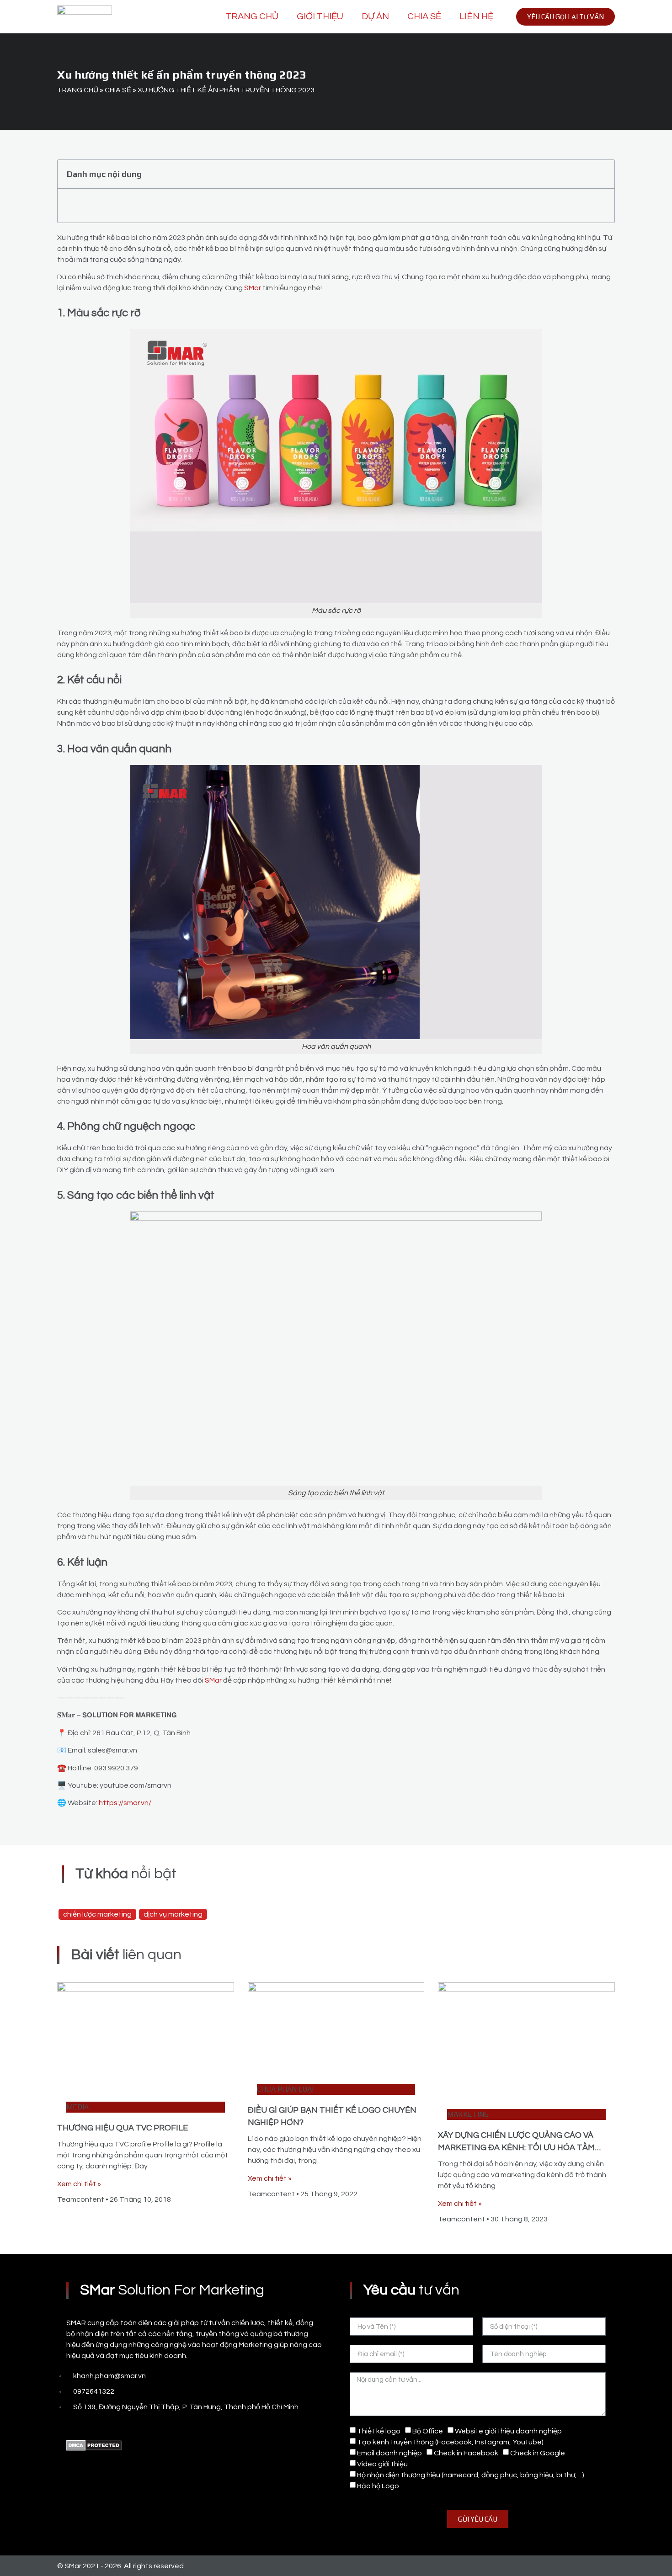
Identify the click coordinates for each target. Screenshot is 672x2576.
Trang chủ (252, 16)
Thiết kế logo (379, 2431)
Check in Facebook (466, 2453)
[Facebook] (71, 2426)
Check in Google (538, 2453)
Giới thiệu (320, 16)
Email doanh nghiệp (389, 2453)
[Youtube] (91, 2426)
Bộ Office (428, 2431)
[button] (603, 174)
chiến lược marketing (97, 1914)
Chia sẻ (424, 16)
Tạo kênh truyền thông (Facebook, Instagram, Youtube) (450, 2442)
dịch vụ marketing (173, 1914)
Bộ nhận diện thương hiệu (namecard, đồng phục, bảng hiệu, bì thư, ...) (471, 2475)
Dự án (375, 16)
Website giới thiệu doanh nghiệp (508, 2431)
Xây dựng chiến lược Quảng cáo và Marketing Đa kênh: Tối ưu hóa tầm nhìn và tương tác (516, 2148)
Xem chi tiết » (79, 2184)
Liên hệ (476, 16)
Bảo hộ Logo (378, 2486)
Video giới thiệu (382, 2464)
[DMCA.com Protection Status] (94, 2449)
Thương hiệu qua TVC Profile (123, 2128)
